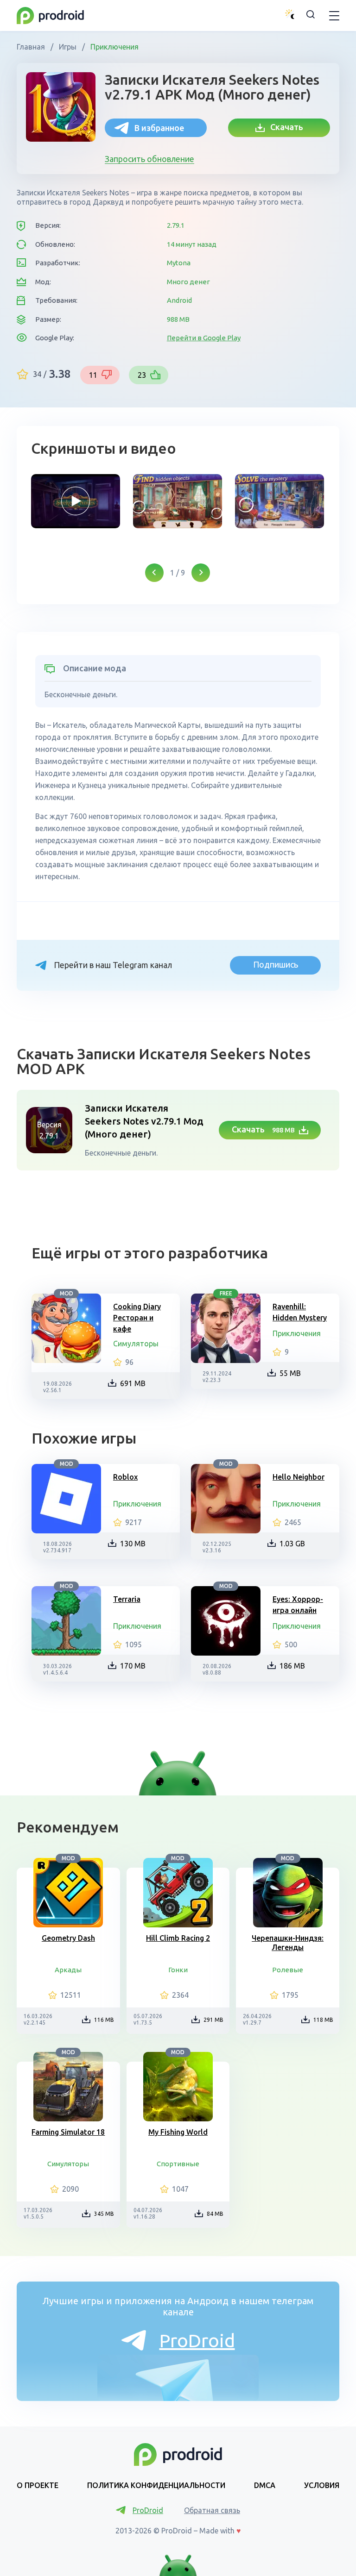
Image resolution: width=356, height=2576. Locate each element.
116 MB (104, 2020)
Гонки (178, 1970)
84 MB (215, 2214)
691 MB (133, 1383)
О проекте (38, 2485)
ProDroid (197, 2341)
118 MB (323, 2020)
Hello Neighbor (299, 1477)
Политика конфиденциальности (156, 2485)
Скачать (284, 127)
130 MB (133, 1544)
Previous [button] (154, 573)
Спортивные (178, 2164)
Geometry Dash (68, 1938)
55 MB (290, 1373)
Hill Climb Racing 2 (178, 1938)
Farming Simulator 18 (68, 2132)
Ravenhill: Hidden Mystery (300, 1312)
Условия (322, 2485)
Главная (32, 47)
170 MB (133, 1666)
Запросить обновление (149, 159)
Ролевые (288, 1970)
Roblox (125, 1477)
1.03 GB (292, 1544)
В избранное (159, 128)
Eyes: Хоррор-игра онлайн (298, 1605)
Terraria (127, 1599)
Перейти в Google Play (204, 338)
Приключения (114, 47)
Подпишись (276, 964)
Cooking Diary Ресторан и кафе (137, 1318)
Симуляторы (136, 1344)
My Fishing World (178, 2132)
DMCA (265, 2485)
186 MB (292, 1666)
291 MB (213, 2020)
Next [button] (201, 573)
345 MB (104, 2214)
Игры (68, 47)
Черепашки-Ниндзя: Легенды (288, 1943)
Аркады (68, 1970)
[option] (76, 501)
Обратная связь (212, 2510)
